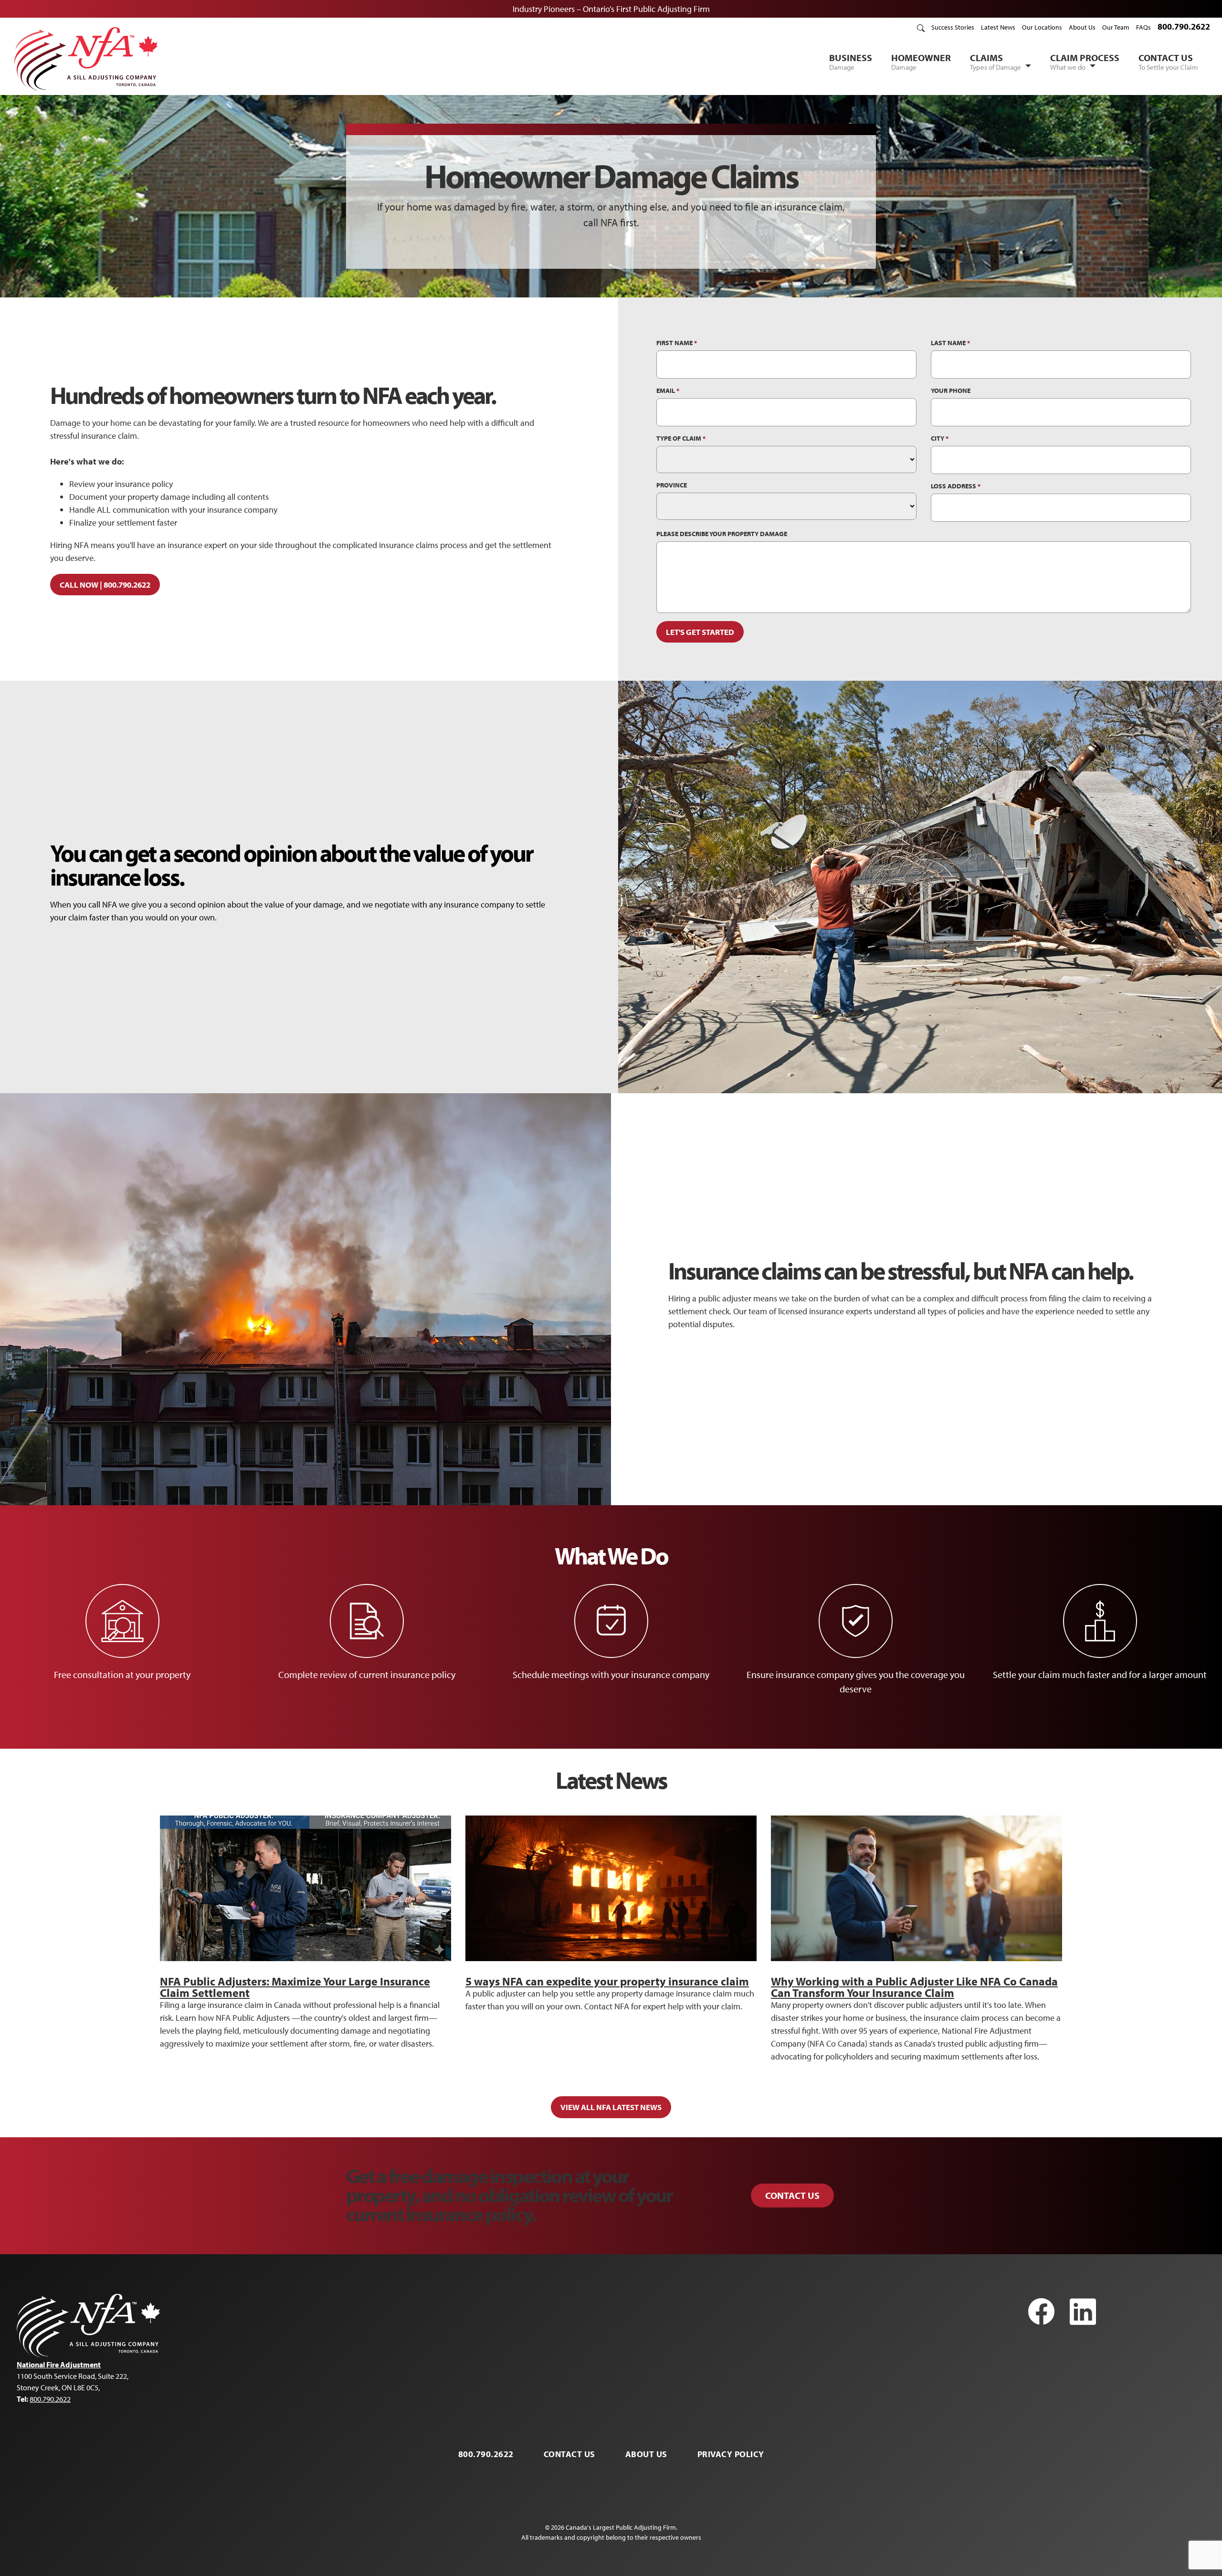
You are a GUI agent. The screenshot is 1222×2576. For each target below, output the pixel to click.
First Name (677, 343)
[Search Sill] (921, 27)
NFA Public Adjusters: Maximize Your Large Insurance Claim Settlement (295, 1987)
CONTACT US (1168, 62)
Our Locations (1042, 27)
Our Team (1116, 27)
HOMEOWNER (921, 62)
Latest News (998, 27)
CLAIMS (996, 62)
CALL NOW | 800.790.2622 (105, 585)
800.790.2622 (1184, 26)
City (940, 438)
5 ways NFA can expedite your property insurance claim (607, 1981)
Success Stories (953, 27)
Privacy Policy (731, 2454)
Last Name (950, 343)
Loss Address (956, 486)
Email (668, 391)
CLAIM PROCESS (1085, 62)
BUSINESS (851, 62)
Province (672, 485)
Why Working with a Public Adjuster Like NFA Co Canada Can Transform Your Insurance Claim (914, 1987)
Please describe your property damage (722, 534)
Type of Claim (681, 438)
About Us (1082, 27)
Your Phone (951, 391)
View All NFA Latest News (611, 2107)
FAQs (1143, 27)
